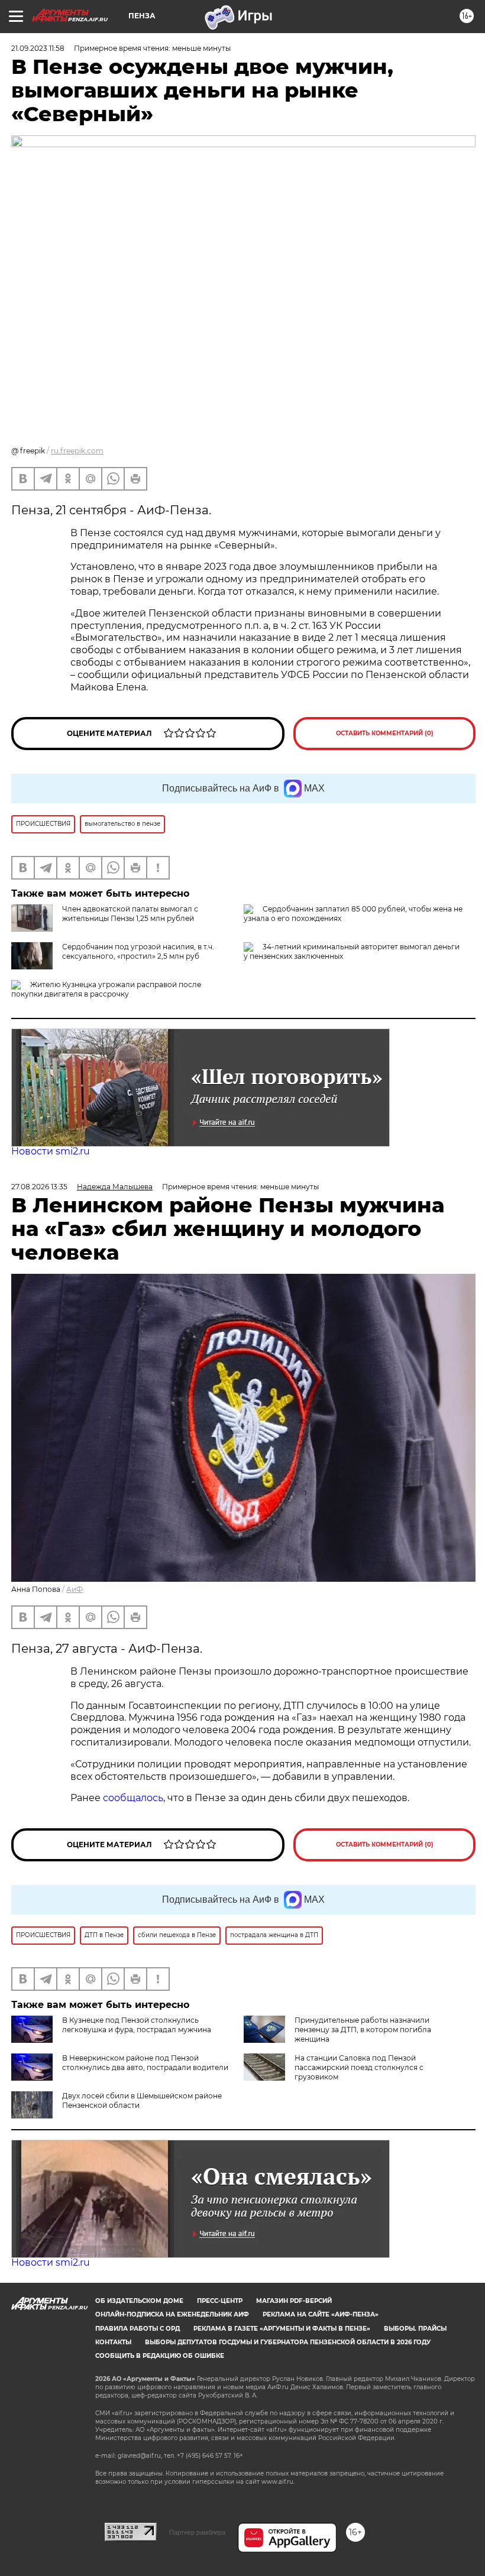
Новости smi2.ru (51, 1151)
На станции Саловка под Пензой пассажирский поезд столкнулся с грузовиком (359, 2067)
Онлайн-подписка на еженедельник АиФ (172, 2314)
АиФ (75, 1589)
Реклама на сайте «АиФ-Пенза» (321, 2314)
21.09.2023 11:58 (38, 48)
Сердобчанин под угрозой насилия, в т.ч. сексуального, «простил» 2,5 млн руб (138, 951)
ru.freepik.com (77, 451)
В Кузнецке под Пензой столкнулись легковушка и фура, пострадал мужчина (137, 2025)
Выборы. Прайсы (415, 2329)
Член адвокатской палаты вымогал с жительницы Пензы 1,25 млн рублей (130, 914)
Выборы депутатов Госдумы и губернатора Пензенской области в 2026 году (288, 2342)
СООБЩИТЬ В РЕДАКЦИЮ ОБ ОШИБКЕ (160, 2356)
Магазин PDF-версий (294, 2301)
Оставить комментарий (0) (385, 733)
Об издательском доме (139, 2301)
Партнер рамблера (197, 2532)
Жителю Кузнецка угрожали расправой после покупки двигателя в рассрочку (106, 989)
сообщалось (133, 1798)
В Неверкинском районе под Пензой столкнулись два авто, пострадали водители (145, 2063)
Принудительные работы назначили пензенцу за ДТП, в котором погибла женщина (363, 2030)
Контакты (113, 2342)
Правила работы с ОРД (138, 2329)
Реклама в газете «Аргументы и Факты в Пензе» (282, 2329)
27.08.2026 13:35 (39, 1187)
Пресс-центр (220, 2301)
